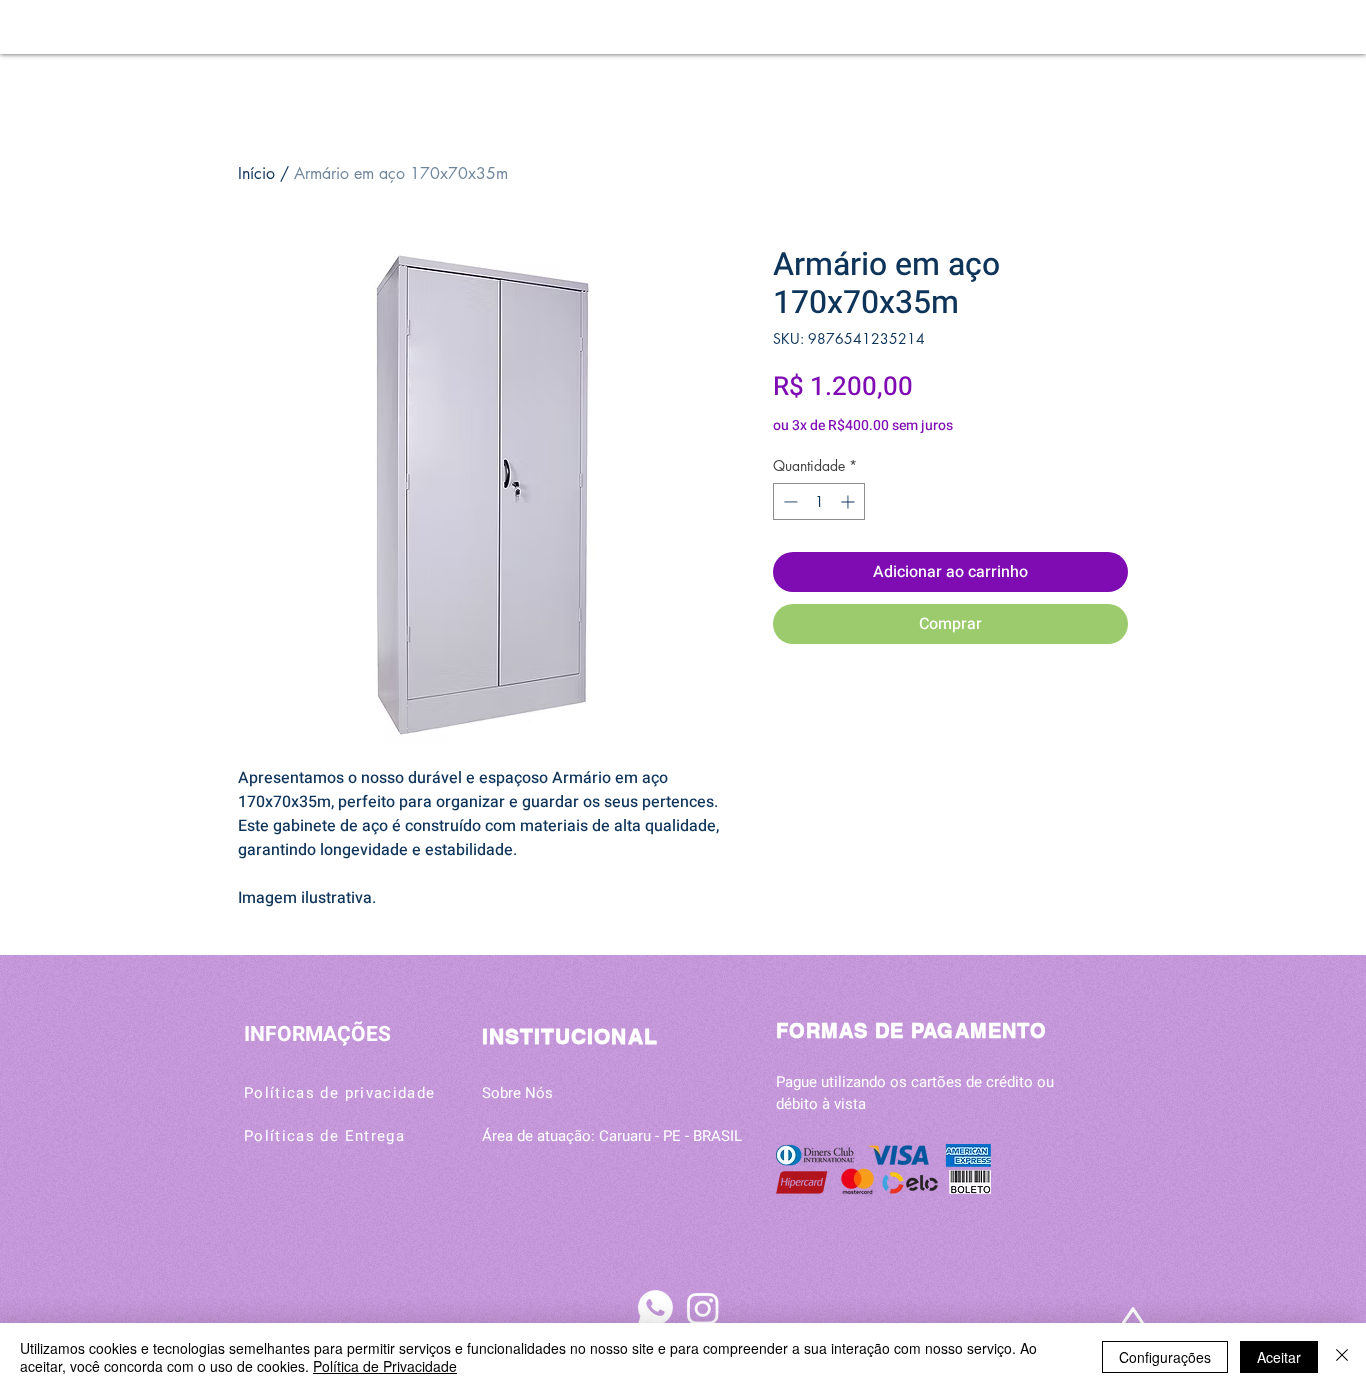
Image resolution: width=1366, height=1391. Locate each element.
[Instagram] (703, 1308)
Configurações (1165, 1357)
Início (256, 173)
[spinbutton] (819, 501)
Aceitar (1279, 1357)
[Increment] (849, 501)
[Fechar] (1342, 1357)
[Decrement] (788, 501)
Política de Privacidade (385, 1366)
